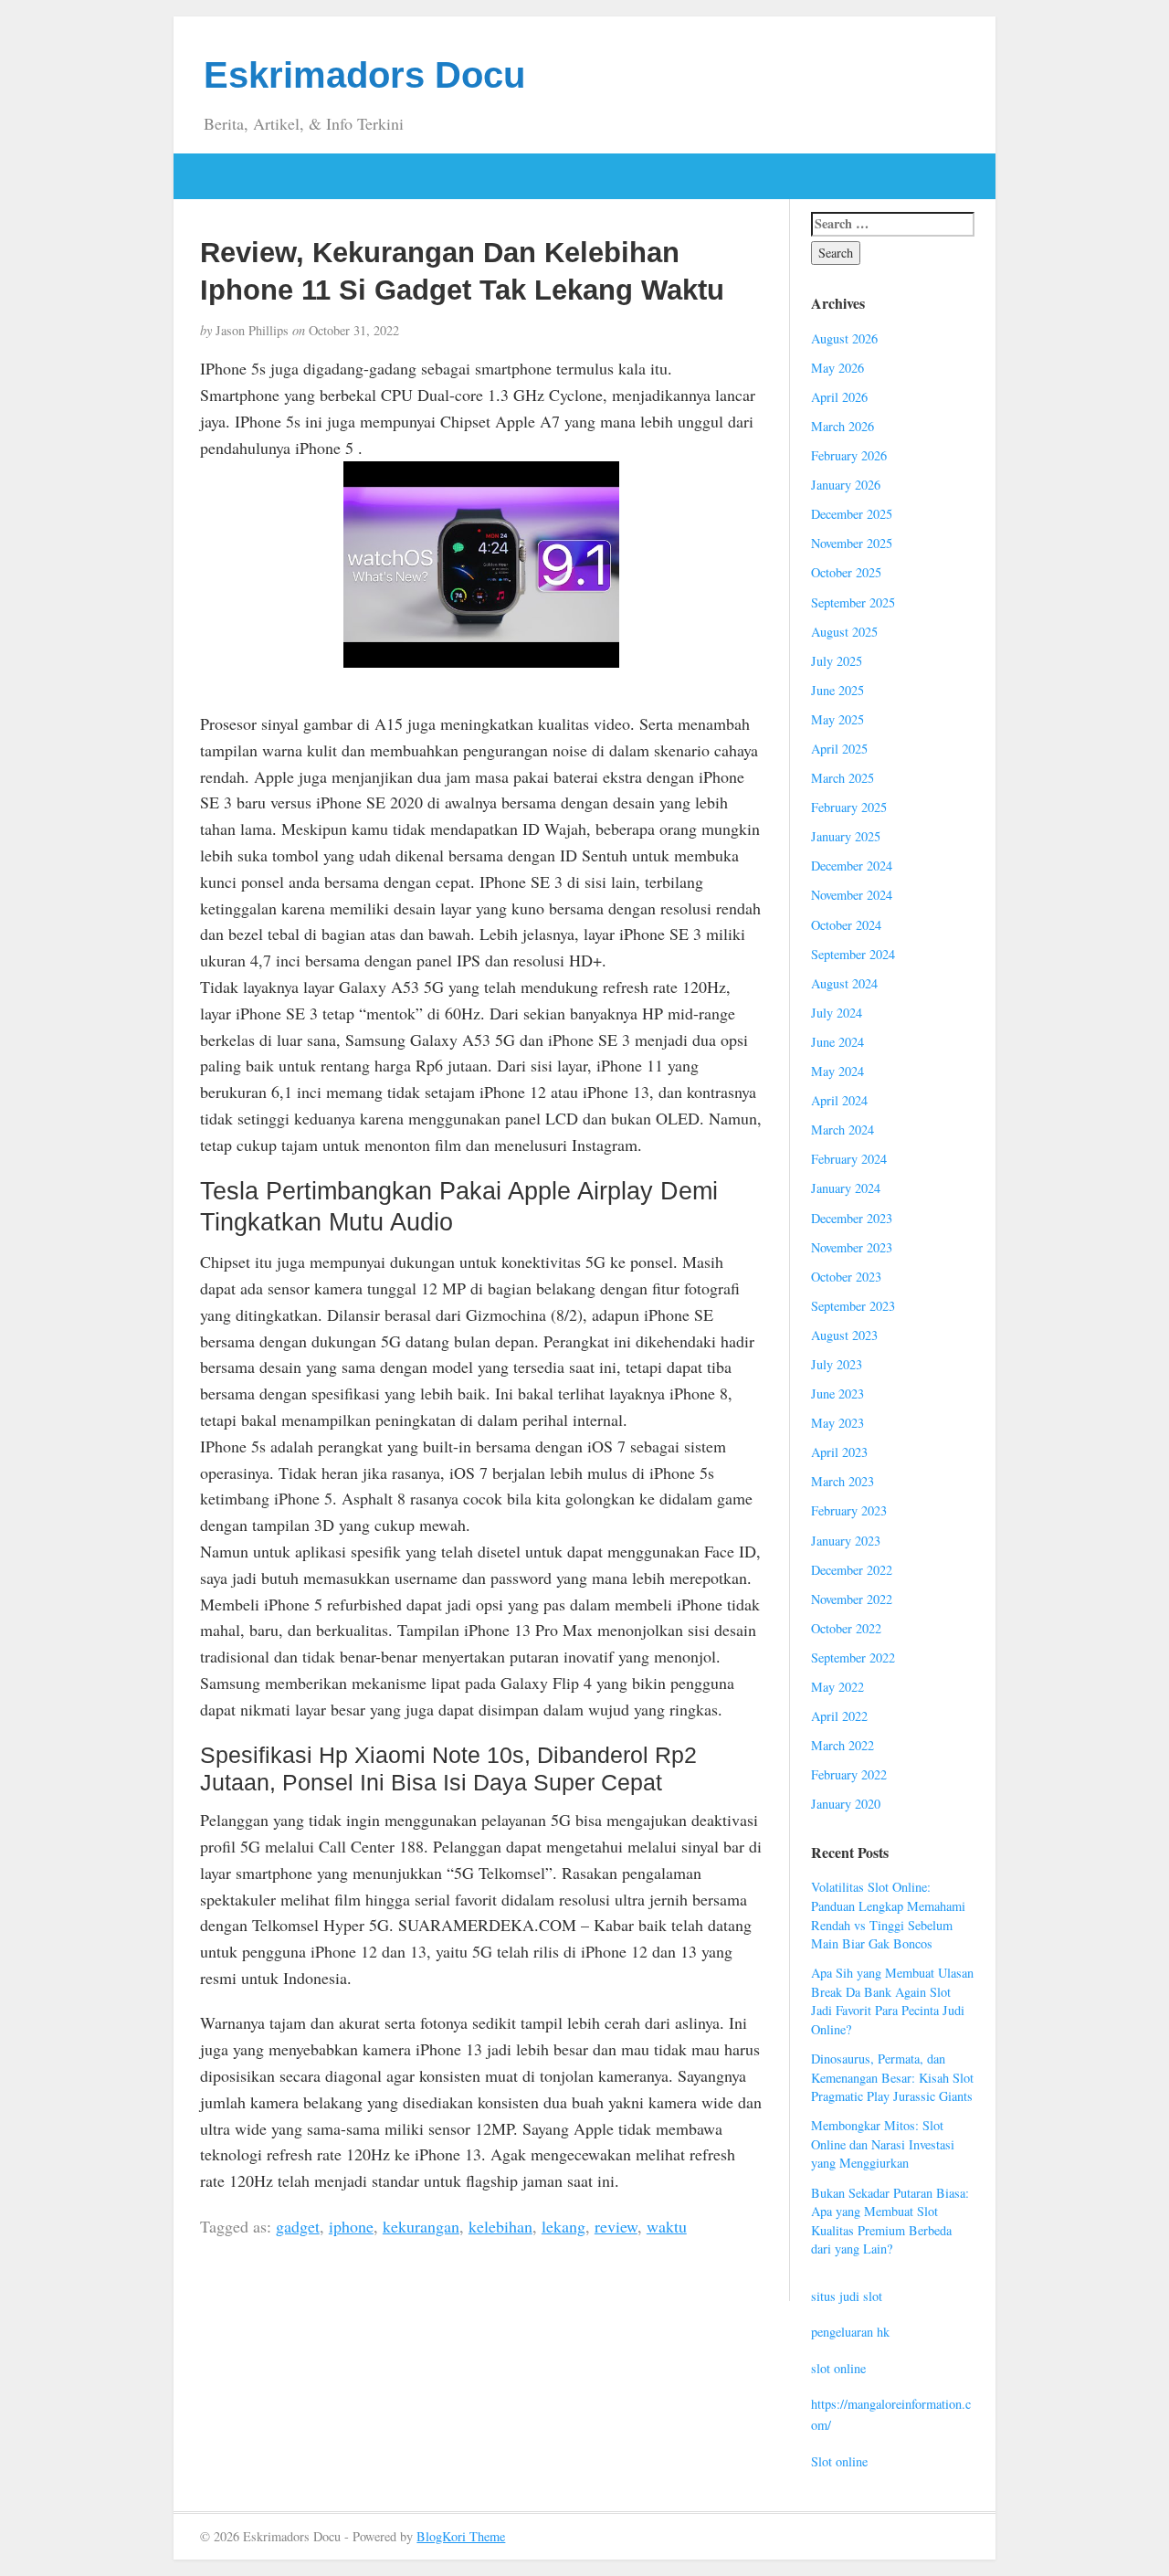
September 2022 (853, 1658)
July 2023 (837, 1364)
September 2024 (853, 954)
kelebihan (500, 2226)
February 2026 (849, 455)
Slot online (839, 2461)
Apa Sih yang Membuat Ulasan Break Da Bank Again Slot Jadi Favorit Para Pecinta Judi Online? (892, 2001)
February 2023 (849, 1510)
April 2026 (839, 397)
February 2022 (849, 1774)
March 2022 (843, 1745)
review (616, 2226)
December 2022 (852, 1570)
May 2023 (837, 1423)
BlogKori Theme (461, 2536)
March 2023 (843, 1481)
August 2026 (844, 338)
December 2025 (852, 514)
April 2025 (839, 749)
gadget (298, 2226)
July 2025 (837, 661)
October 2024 (846, 925)
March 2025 (843, 778)
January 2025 (846, 836)
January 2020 (846, 1804)
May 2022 (837, 1687)
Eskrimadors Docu (364, 75)
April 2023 (839, 1452)
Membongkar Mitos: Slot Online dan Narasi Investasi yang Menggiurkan (883, 2144)
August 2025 (844, 632)
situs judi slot (847, 2296)
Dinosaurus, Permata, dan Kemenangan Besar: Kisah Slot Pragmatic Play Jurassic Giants (892, 2077)
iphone (351, 2226)
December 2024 (852, 866)
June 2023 (837, 1394)
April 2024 (839, 1100)
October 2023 (846, 1277)
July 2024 (837, 1013)
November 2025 (852, 543)
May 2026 (837, 368)
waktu (667, 2226)
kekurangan (421, 2226)
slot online (838, 2368)
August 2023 (844, 1335)
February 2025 (849, 807)
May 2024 (837, 1071)
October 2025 (846, 572)
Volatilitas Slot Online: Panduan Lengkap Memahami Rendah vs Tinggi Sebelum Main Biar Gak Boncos (888, 1915)
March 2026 (843, 426)
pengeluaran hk (850, 2332)
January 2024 (846, 1188)
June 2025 (837, 690)
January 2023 (846, 1541)
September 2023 (853, 1306)
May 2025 (837, 719)
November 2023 (852, 1247)
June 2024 (837, 1042)
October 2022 (846, 1628)
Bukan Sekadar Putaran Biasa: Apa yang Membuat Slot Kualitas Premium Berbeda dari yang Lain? (890, 2221)
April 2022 (839, 1716)
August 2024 (844, 983)
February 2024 (849, 1159)
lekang (563, 2226)
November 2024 (852, 895)
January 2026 (846, 485)
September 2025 (853, 602)
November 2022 (852, 1599)
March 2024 (843, 1130)
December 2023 (852, 1218)
